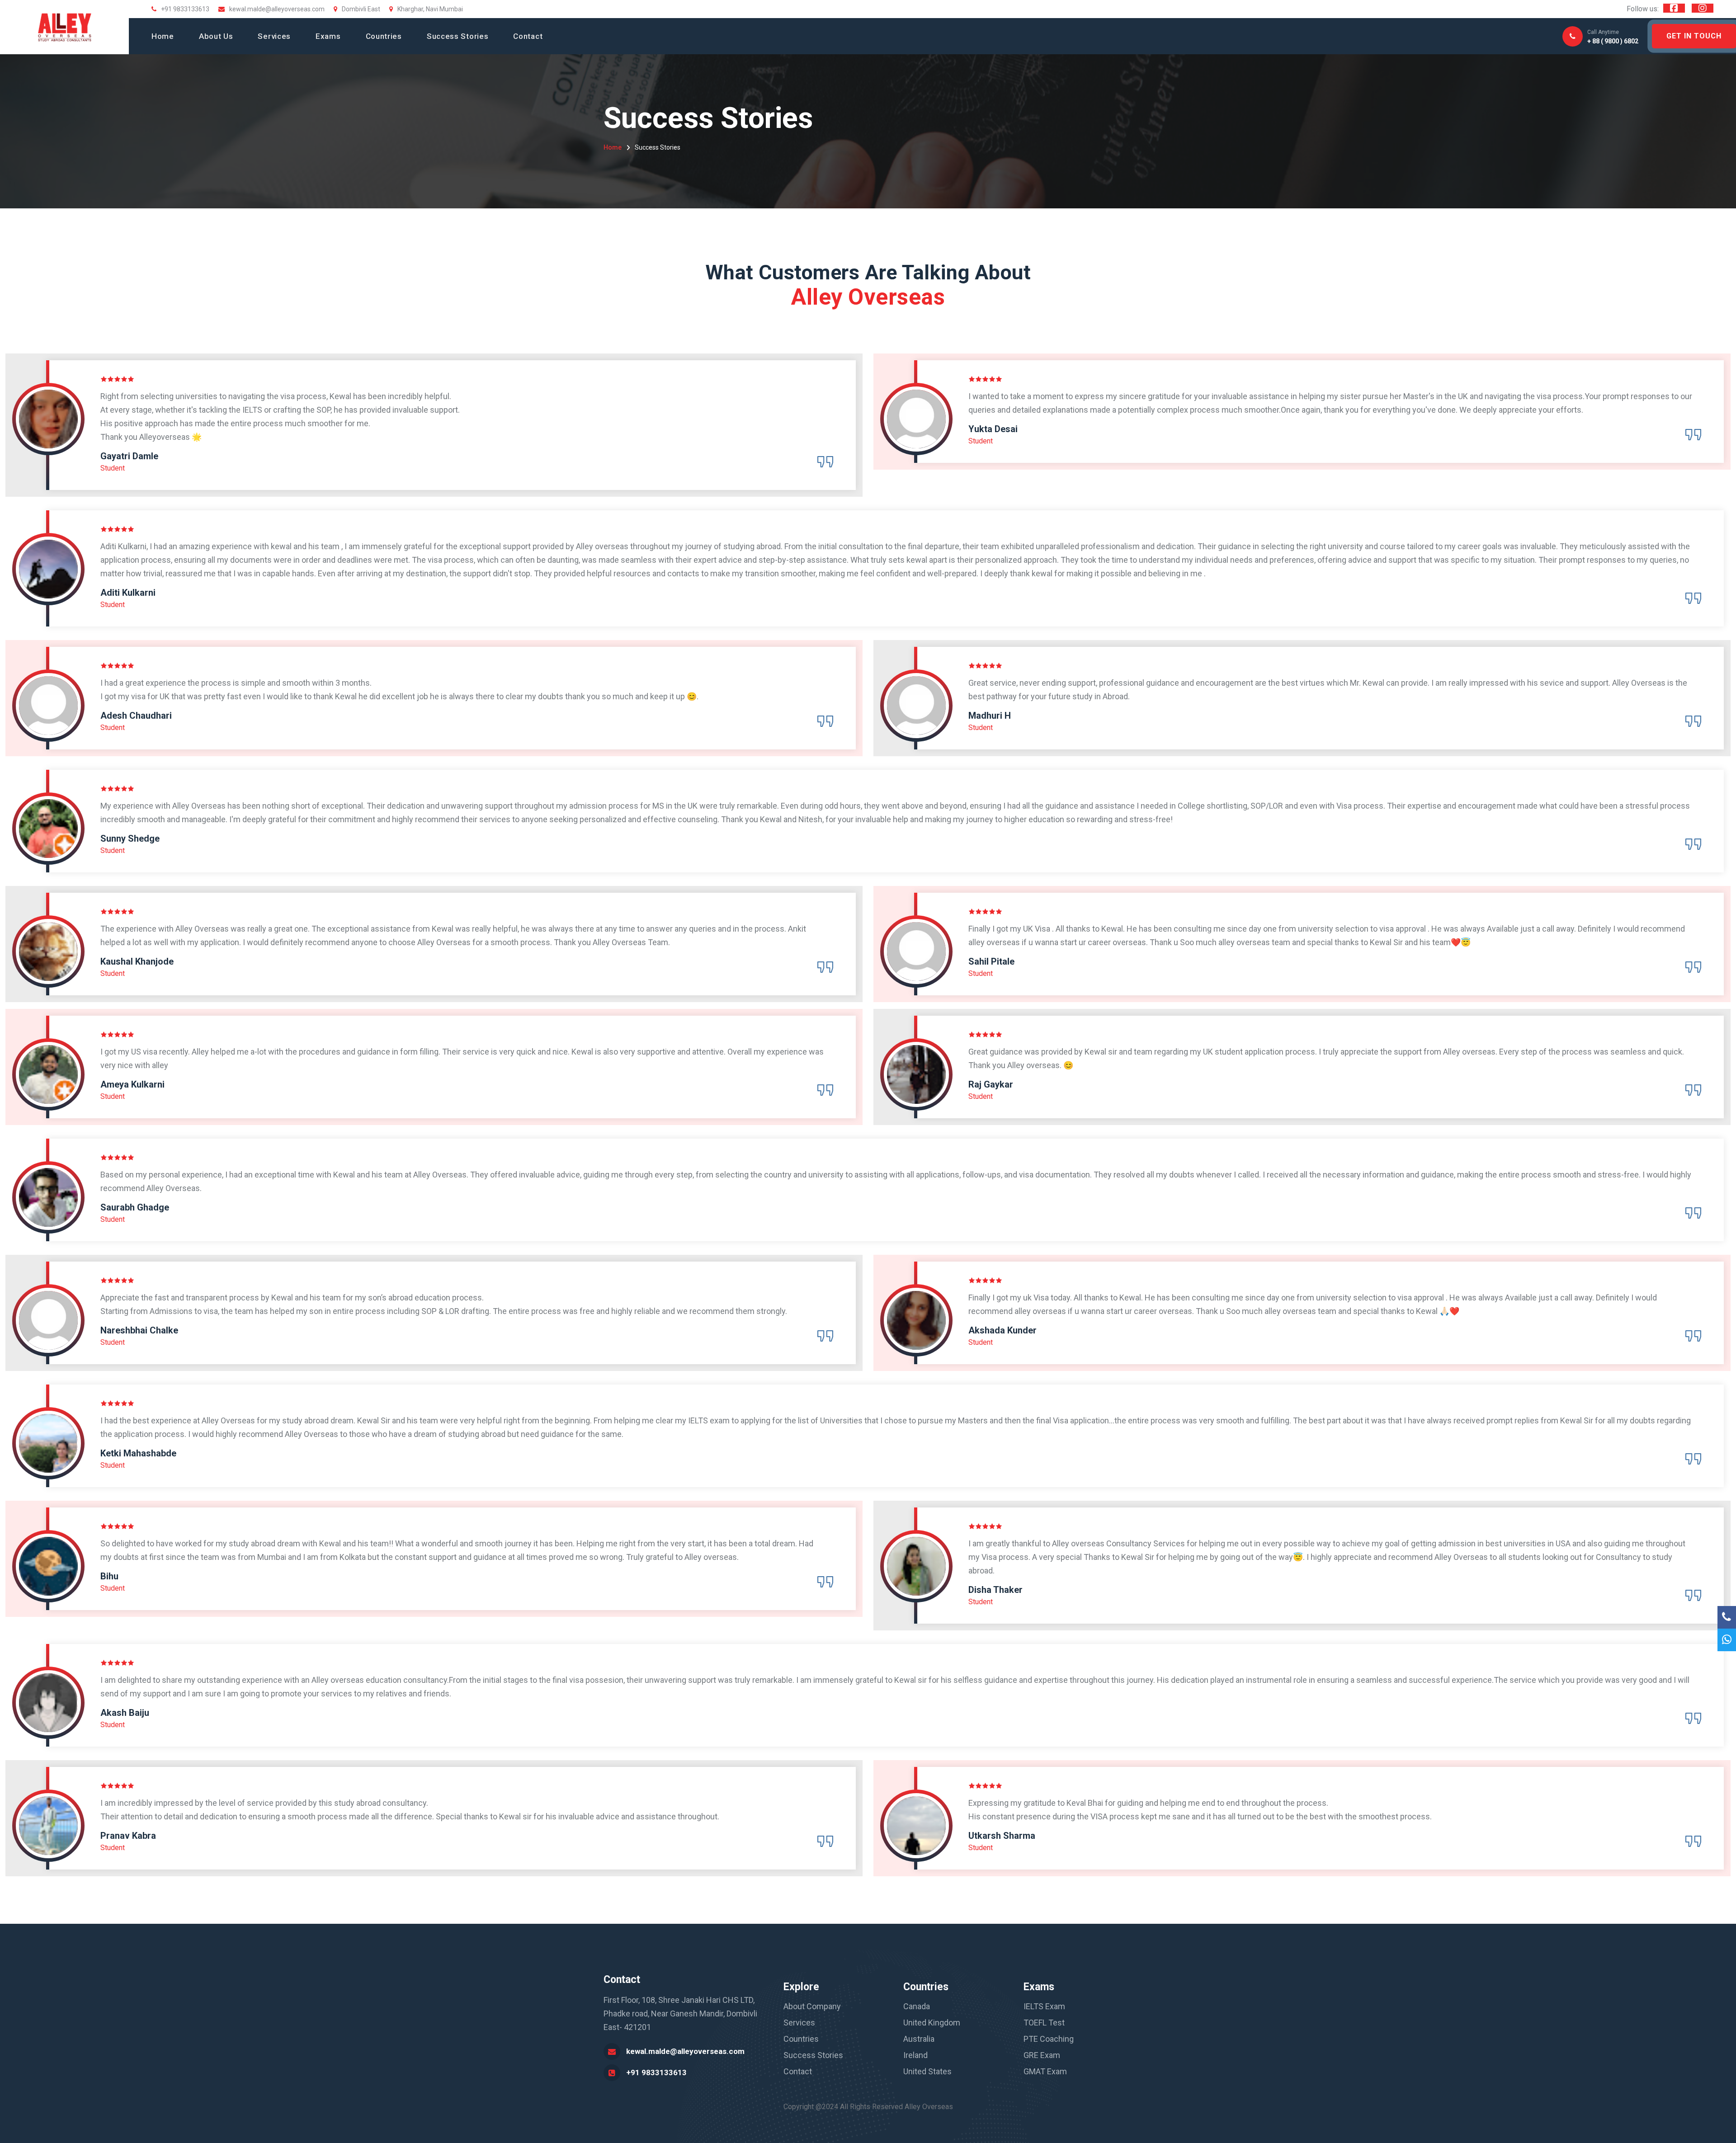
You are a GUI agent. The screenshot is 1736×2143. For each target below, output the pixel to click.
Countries (384, 36)
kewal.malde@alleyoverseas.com (277, 9)
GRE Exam (1042, 2055)
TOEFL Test (1044, 2023)
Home (163, 36)
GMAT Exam (1045, 2071)
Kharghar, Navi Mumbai (430, 9)
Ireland (915, 2055)
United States (927, 2071)
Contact (528, 36)
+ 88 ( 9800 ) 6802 (1613, 37)
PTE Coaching (1049, 2039)
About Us (216, 36)
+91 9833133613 (656, 2072)
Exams (328, 36)
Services (274, 36)
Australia (919, 2039)
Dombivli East (361, 9)
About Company (812, 2006)
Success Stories (458, 36)
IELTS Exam (1044, 2006)
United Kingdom (932, 2023)
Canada (917, 2006)
